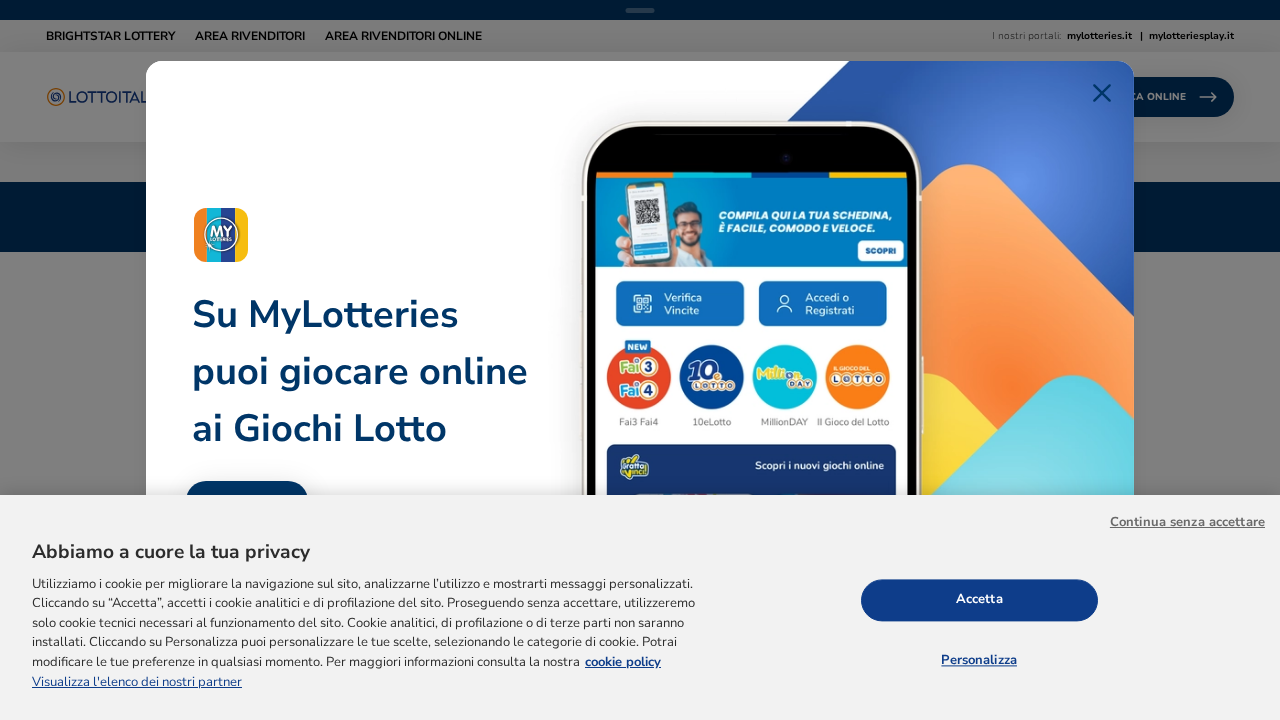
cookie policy (623, 662)
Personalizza (979, 660)
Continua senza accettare (1187, 522)
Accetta (979, 599)
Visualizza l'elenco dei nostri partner (137, 682)
